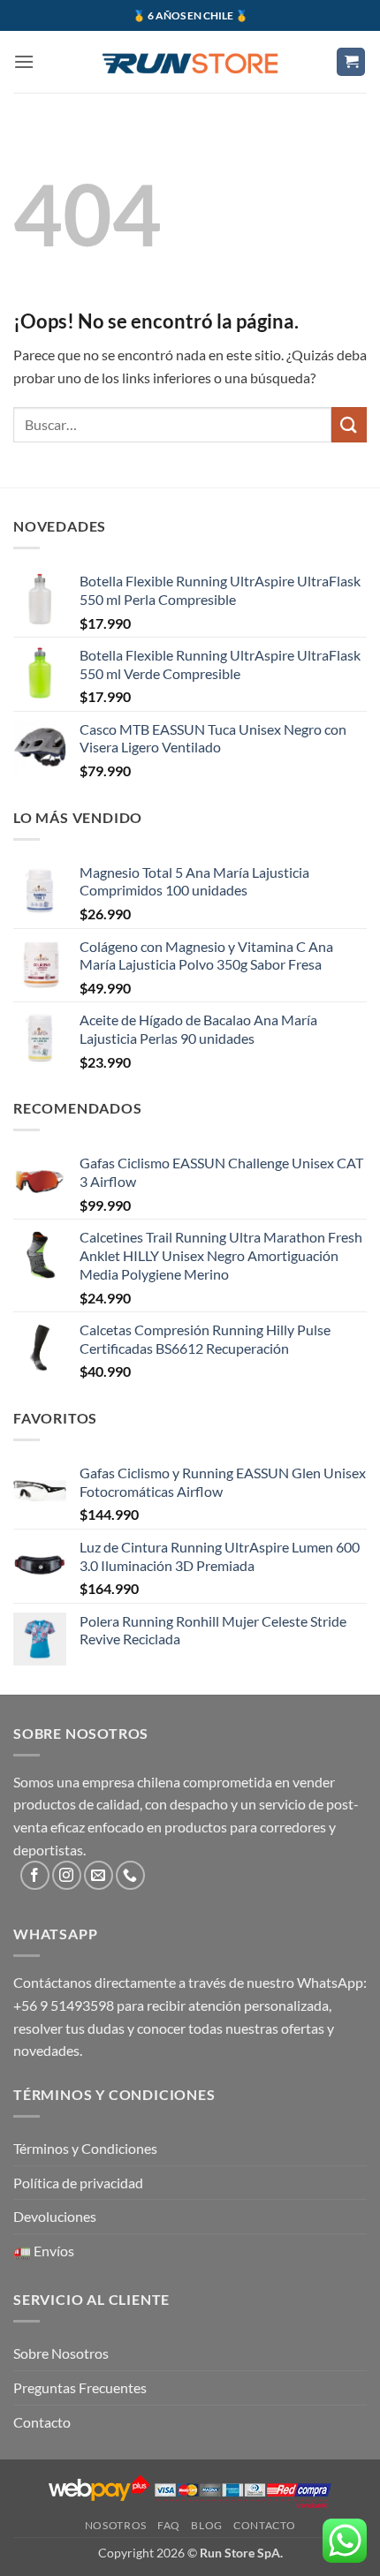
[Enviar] (349, 424)
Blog (206, 2525)
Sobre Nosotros (61, 2353)
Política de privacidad (78, 2183)
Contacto (42, 2422)
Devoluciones (55, 2216)
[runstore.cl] (190, 62)
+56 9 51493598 (64, 2005)
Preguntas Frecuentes (80, 2387)
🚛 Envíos (44, 2251)
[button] (24, 61)
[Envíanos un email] (99, 1875)
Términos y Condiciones (85, 2148)
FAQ (169, 2525)
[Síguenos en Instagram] (67, 1875)
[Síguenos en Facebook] (35, 1875)
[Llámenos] (130, 1875)
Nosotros (116, 2525)
